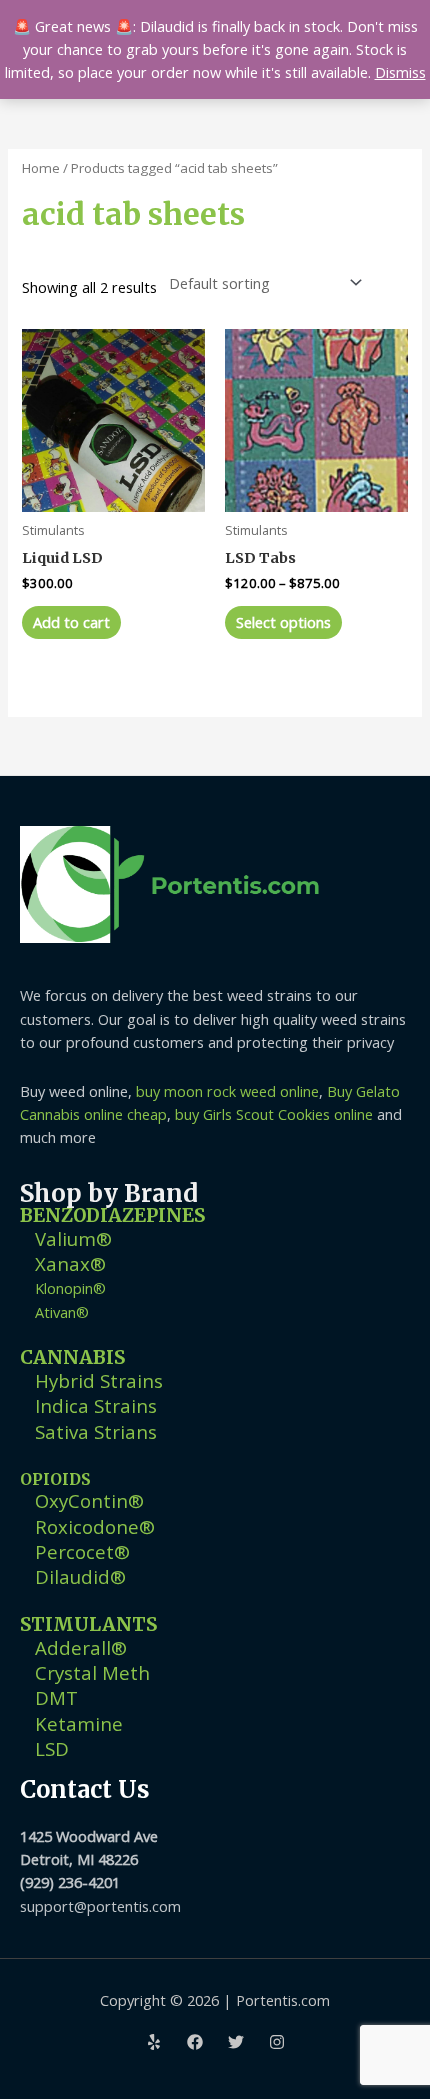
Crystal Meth (92, 1672)
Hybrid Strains (99, 1380)
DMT (56, 1697)
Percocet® (82, 1551)
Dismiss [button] (400, 72)
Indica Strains (96, 1405)
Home (41, 168)
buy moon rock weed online (227, 1091)
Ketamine (79, 1723)
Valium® (73, 1238)
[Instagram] (277, 2042)
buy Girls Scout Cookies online (274, 1114)
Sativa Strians (96, 1431)
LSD (52, 1748)
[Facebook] (195, 2042)
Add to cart (71, 622)
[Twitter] (236, 2042)
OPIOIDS (55, 1479)
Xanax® (70, 1263)
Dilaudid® (80, 1576)
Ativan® (62, 1312)
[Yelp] (154, 2042)
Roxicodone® (95, 1526)
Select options (283, 622)
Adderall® (81, 1647)
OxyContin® (89, 1500)
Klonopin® (70, 1288)
